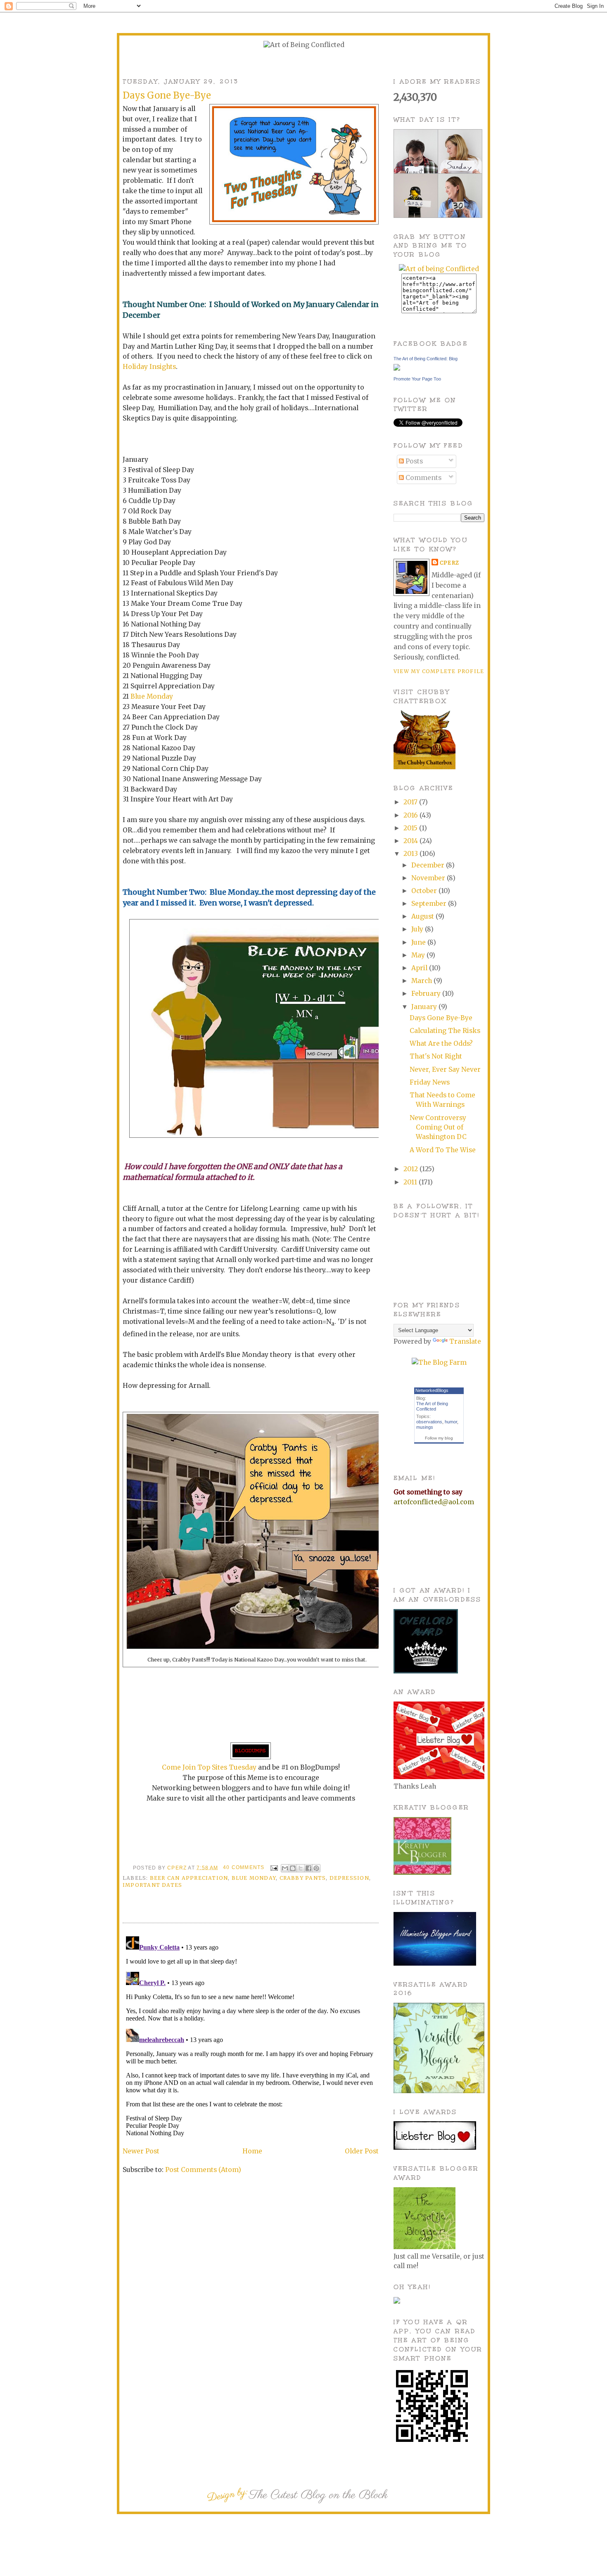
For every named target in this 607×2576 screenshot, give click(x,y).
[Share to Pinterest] (316, 1868)
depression (349, 1878)
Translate (465, 1341)
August (423, 916)
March (422, 981)
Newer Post (141, 2151)
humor (451, 1422)
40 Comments (244, 1867)
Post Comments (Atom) (203, 2170)
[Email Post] (274, 1867)
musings (425, 1427)
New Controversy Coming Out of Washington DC (438, 1127)
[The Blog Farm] (439, 1362)
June (419, 942)
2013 (411, 854)
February (427, 994)
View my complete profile (439, 671)
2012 (411, 1169)
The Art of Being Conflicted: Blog (426, 359)
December (429, 865)
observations (429, 1422)
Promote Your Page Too (417, 379)
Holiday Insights (149, 367)
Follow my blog (439, 1438)
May (419, 955)
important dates (152, 1885)
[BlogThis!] (293, 1868)
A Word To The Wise (443, 1150)
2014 (411, 841)
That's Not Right (436, 1056)
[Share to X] (301, 1868)
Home (252, 2151)
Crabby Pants (303, 1878)
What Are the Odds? (441, 1043)
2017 (411, 802)
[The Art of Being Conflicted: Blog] (397, 368)
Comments (423, 478)
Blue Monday (152, 696)
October (425, 891)
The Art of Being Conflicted (432, 1406)
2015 (411, 828)
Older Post (362, 2151)
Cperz (178, 1867)
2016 (411, 815)
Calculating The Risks (445, 1031)
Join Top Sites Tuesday (219, 1767)
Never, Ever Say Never (445, 1069)
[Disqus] (251, 2036)
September (430, 904)
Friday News (430, 1082)
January (425, 1007)
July (418, 929)
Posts (413, 461)
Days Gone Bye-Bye (441, 1018)
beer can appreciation (189, 1878)
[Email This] (285, 1868)
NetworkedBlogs (432, 1390)
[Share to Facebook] (308, 1868)
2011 (411, 1182)
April (420, 968)
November (429, 878)
